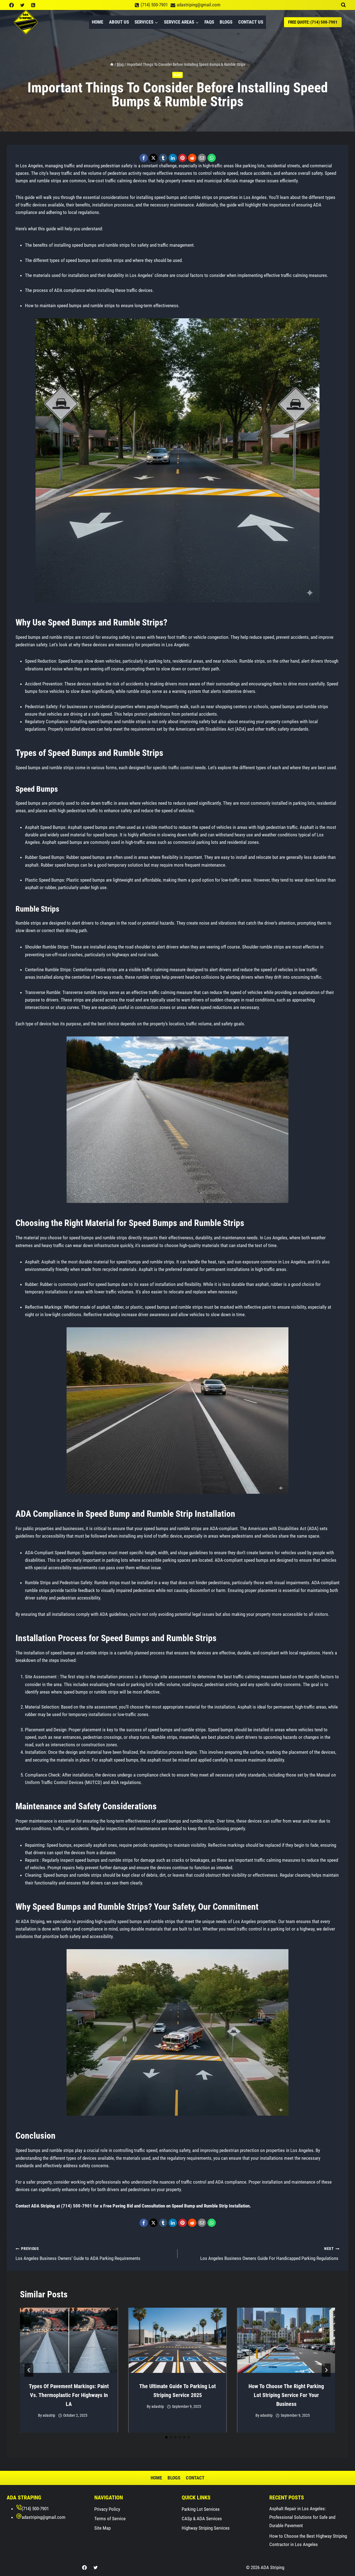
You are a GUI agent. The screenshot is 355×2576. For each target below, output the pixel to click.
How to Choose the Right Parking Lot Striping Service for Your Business (286, 2395)
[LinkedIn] (173, 158)
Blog (177, 75)
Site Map (102, 2528)
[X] (153, 158)
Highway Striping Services (206, 2528)
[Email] (202, 158)
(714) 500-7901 (35, 2509)
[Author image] (32, 2415)
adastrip (49, 2415)
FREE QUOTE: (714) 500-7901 (313, 22)
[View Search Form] (343, 5)
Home (97, 22)
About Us (119, 22)
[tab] (166, 2437)
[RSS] (33, 5)
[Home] (112, 65)
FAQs (209, 22)
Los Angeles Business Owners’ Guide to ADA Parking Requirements (78, 2254)
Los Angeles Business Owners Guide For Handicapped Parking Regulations (270, 2254)
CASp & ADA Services (202, 2519)
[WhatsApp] (212, 158)
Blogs (226, 22)
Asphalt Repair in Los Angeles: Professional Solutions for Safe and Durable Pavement (302, 2517)
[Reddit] (192, 158)
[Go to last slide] (29, 2370)
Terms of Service (110, 2519)
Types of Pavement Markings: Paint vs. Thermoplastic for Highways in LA (69, 2395)
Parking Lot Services (201, 2509)
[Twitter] (22, 5)
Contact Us (251, 22)
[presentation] (69, 2340)
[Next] (326, 2370)
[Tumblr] (163, 158)
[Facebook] (11, 5)
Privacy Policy (107, 2509)
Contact (195, 2478)
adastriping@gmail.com (44, 2517)
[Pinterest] (182, 158)
